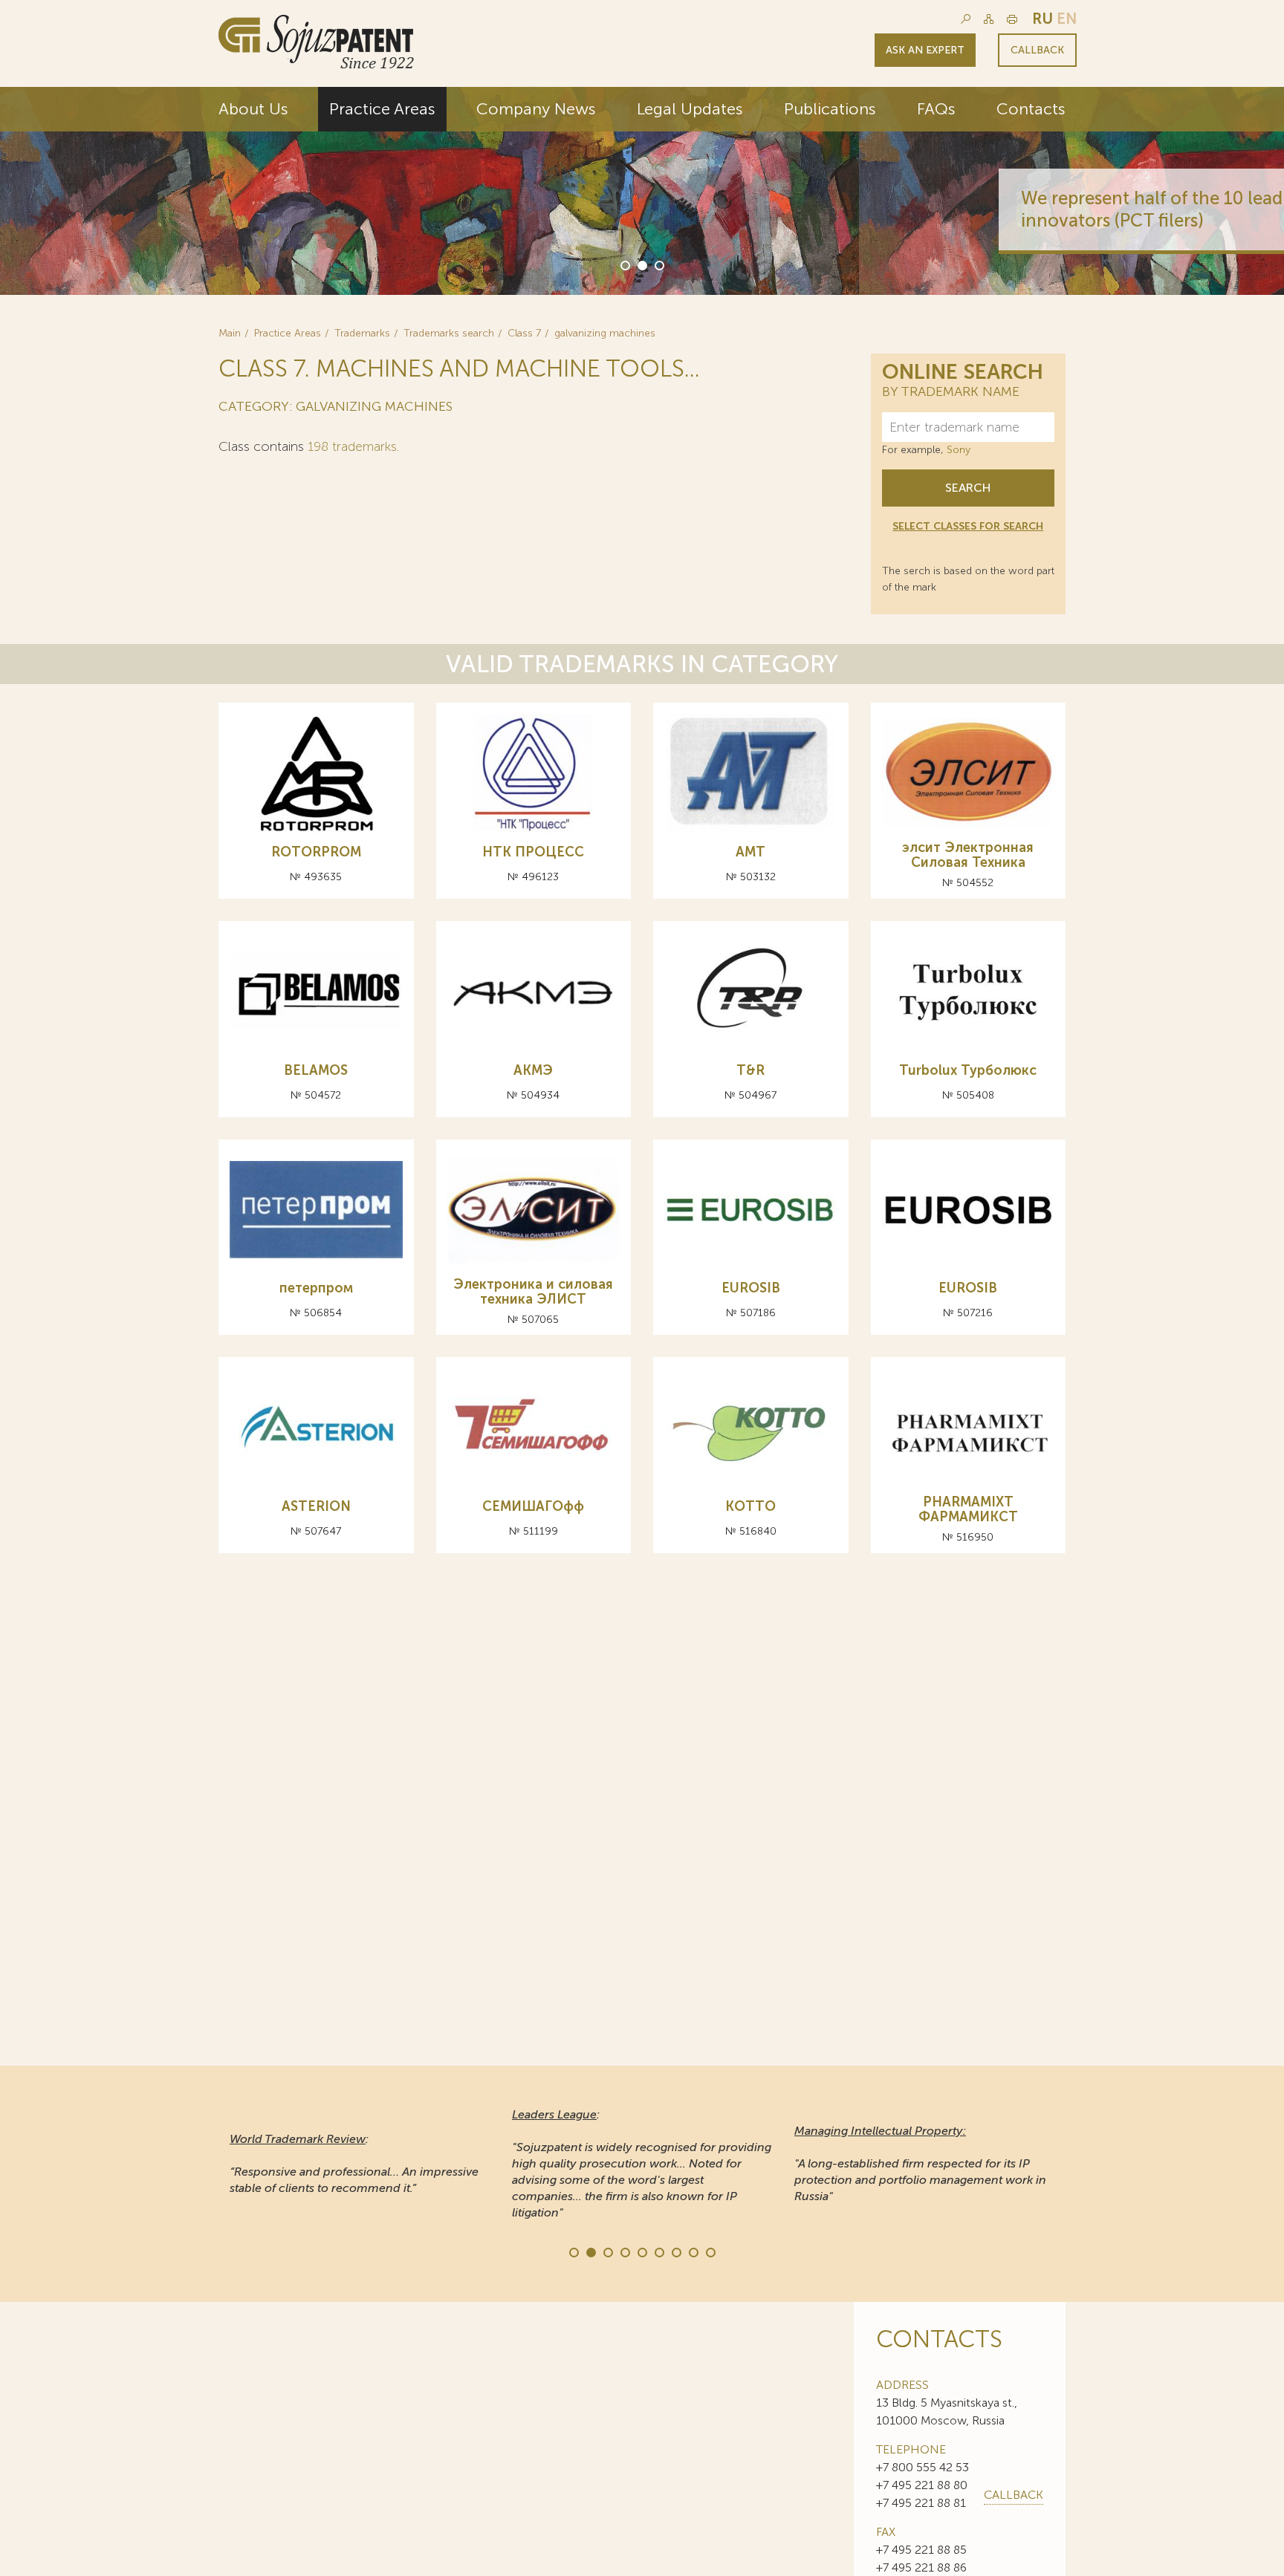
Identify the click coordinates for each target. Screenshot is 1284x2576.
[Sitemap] (989, 19)
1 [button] (624, 264)
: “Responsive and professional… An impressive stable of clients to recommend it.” (354, 2163)
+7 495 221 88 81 (921, 2503)
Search (968, 488)
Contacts (1031, 109)
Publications (830, 109)
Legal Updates (690, 109)
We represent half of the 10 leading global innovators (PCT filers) (838, 209)
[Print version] (1012, 19)
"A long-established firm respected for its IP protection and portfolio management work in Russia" (920, 2163)
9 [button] (710, 2251)
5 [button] (641, 2251)
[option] (642, 191)
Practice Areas (382, 109)
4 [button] (624, 2251)
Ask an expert (925, 50)
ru (1043, 19)
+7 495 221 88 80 (922, 2485)
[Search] (966, 19)
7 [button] (675, 2251)
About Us (253, 109)
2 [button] (641, 264)
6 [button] (658, 2251)
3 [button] (658, 264)
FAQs (936, 109)
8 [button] (693, 2251)
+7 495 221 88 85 (921, 2550)
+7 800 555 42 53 (923, 2467)
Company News (536, 109)
